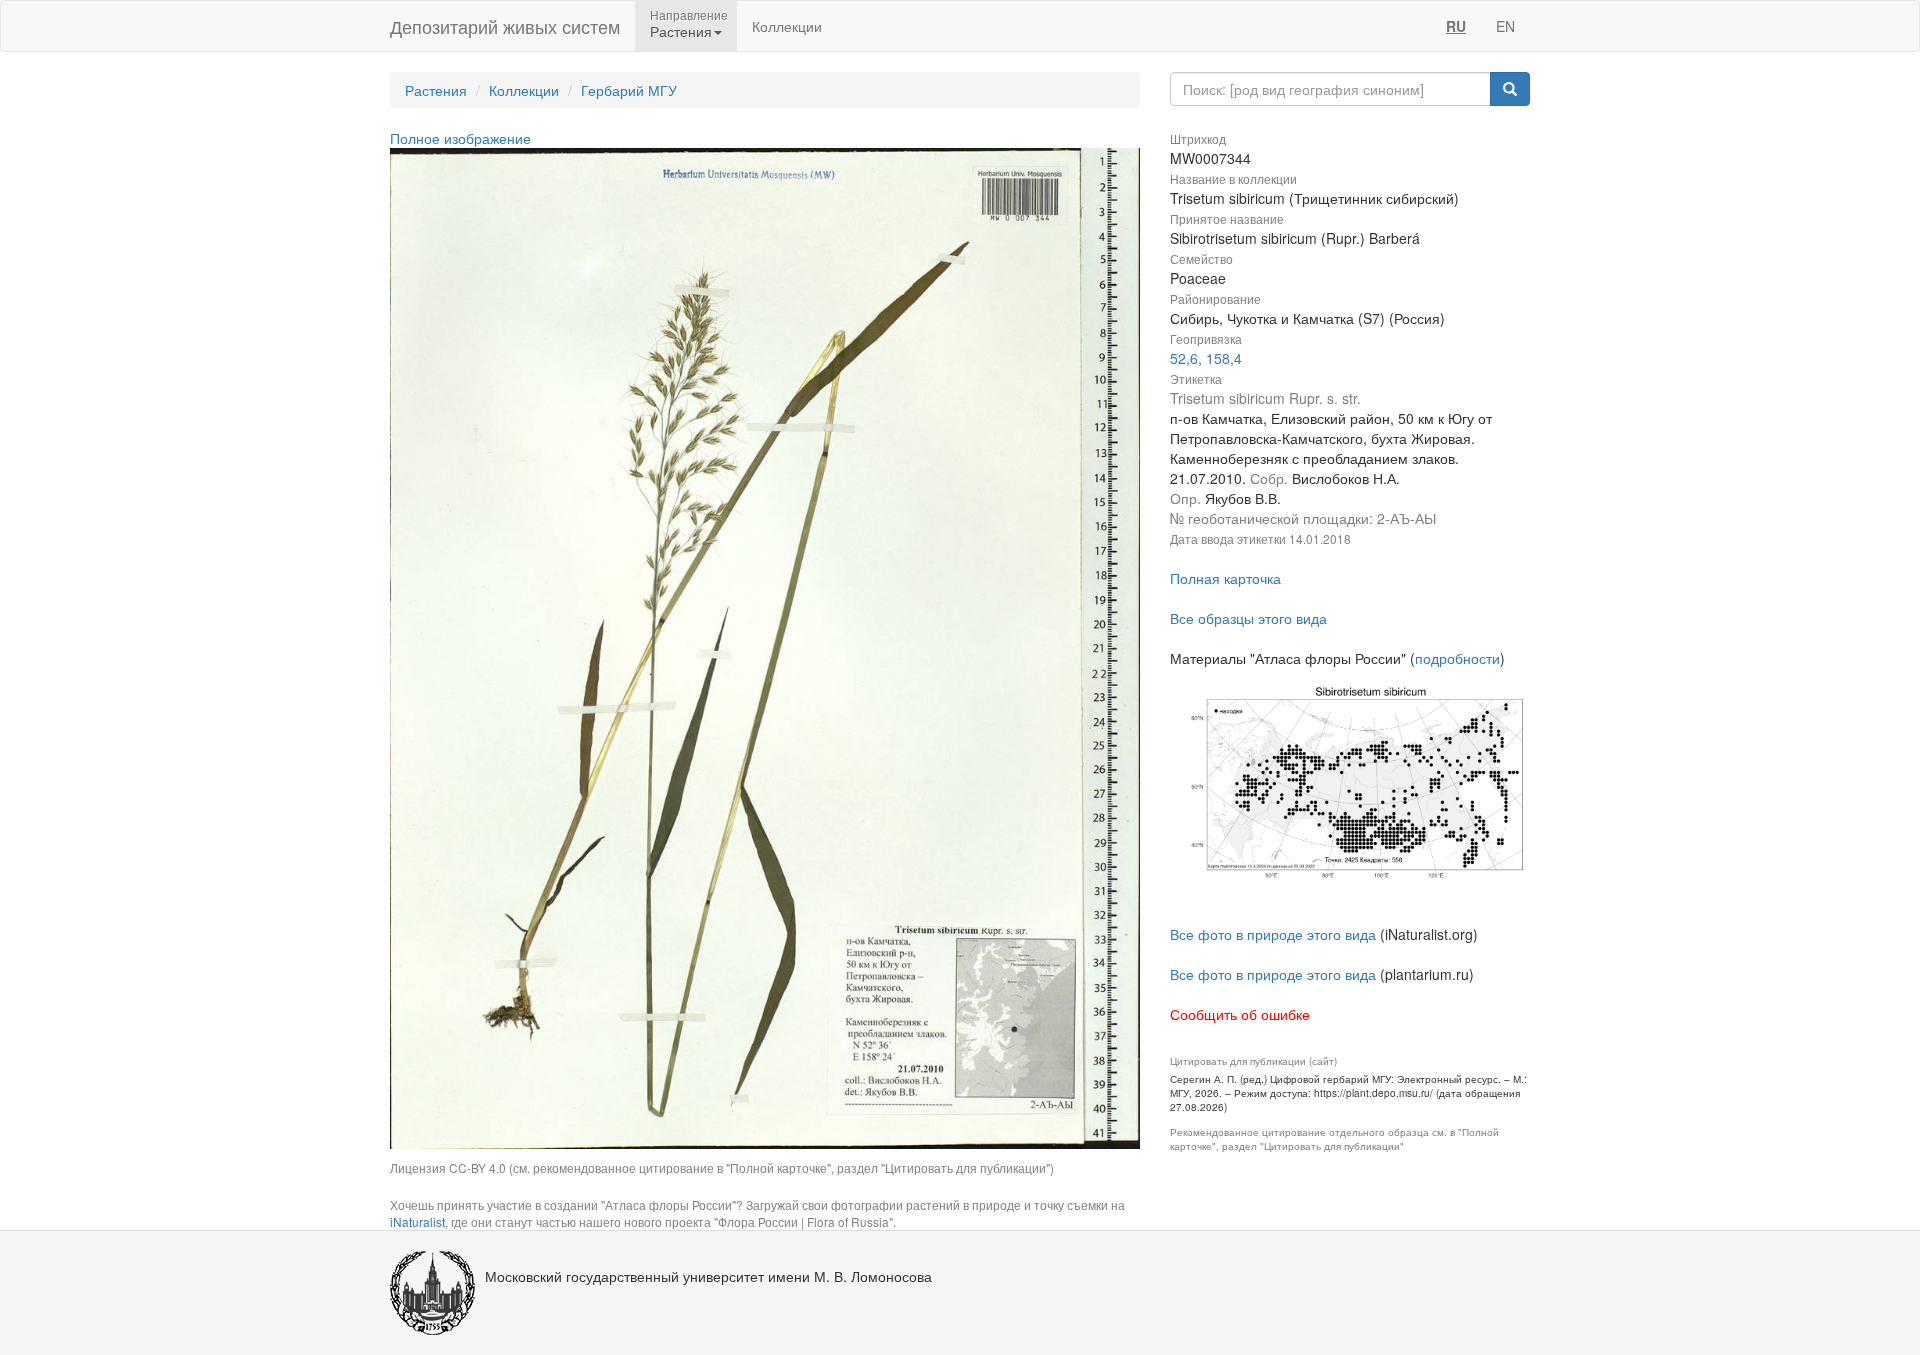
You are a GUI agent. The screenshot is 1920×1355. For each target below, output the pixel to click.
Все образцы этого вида (1248, 618)
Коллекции (787, 26)
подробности (1457, 658)
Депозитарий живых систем (505, 26)
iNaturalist (417, 1221)
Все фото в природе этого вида (1273, 934)
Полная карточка (1225, 578)
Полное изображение (460, 138)
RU (1456, 26)
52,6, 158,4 (1206, 358)
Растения (436, 90)
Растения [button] (681, 31)
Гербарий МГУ (629, 90)
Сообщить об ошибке (1240, 1014)
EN (1505, 26)
